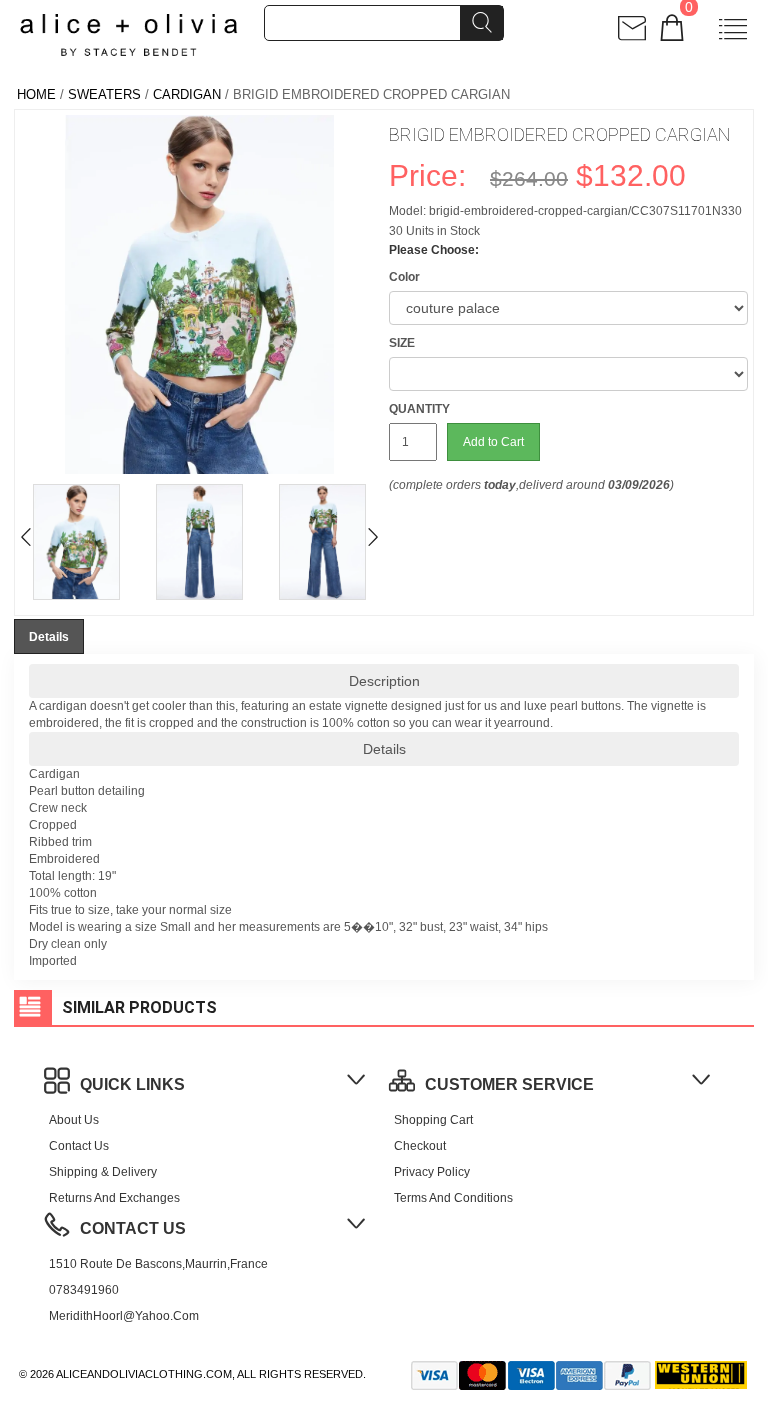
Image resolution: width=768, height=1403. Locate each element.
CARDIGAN (187, 94)
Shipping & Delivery (103, 1172)
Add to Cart (493, 442)
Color (404, 277)
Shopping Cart (433, 1120)
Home (36, 94)
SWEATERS (104, 94)
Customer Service (509, 1084)
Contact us (79, 1146)
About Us (74, 1120)
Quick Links (132, 1084)
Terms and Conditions (453, 1198)
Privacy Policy (432, 1172)
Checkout (420, 1146)
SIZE (402, 343)
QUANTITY (419, 409)
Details (384, 749)
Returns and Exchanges (114, 1198)
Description (384, 681)
